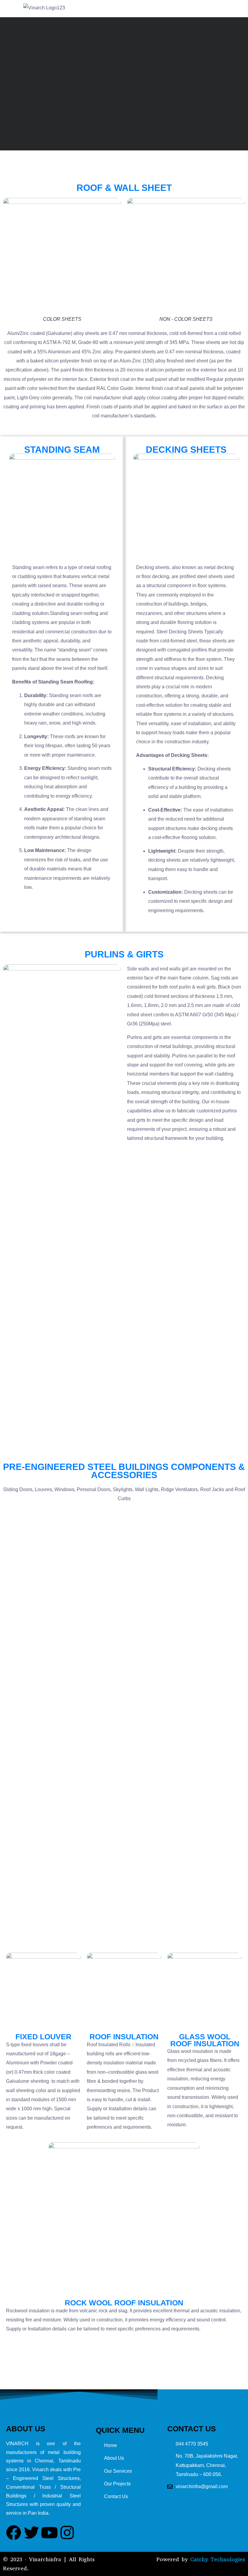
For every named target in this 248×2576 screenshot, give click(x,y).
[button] (236, 9)
